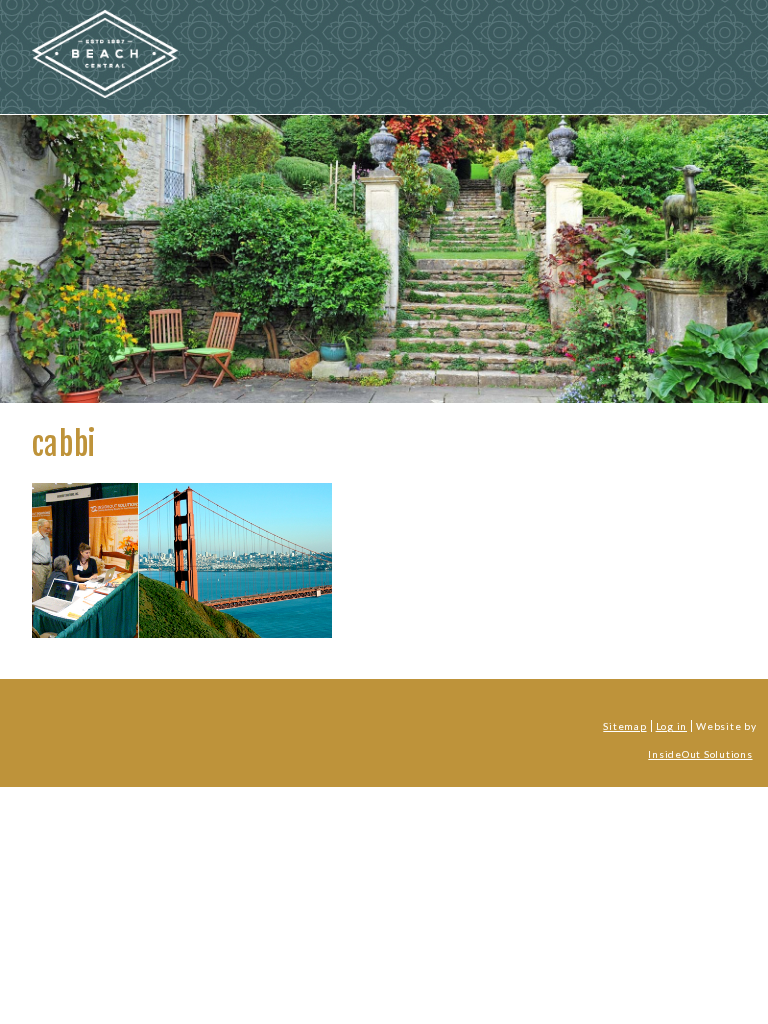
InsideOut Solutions (700, 754)
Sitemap (624, 726)
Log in (671, 726)
